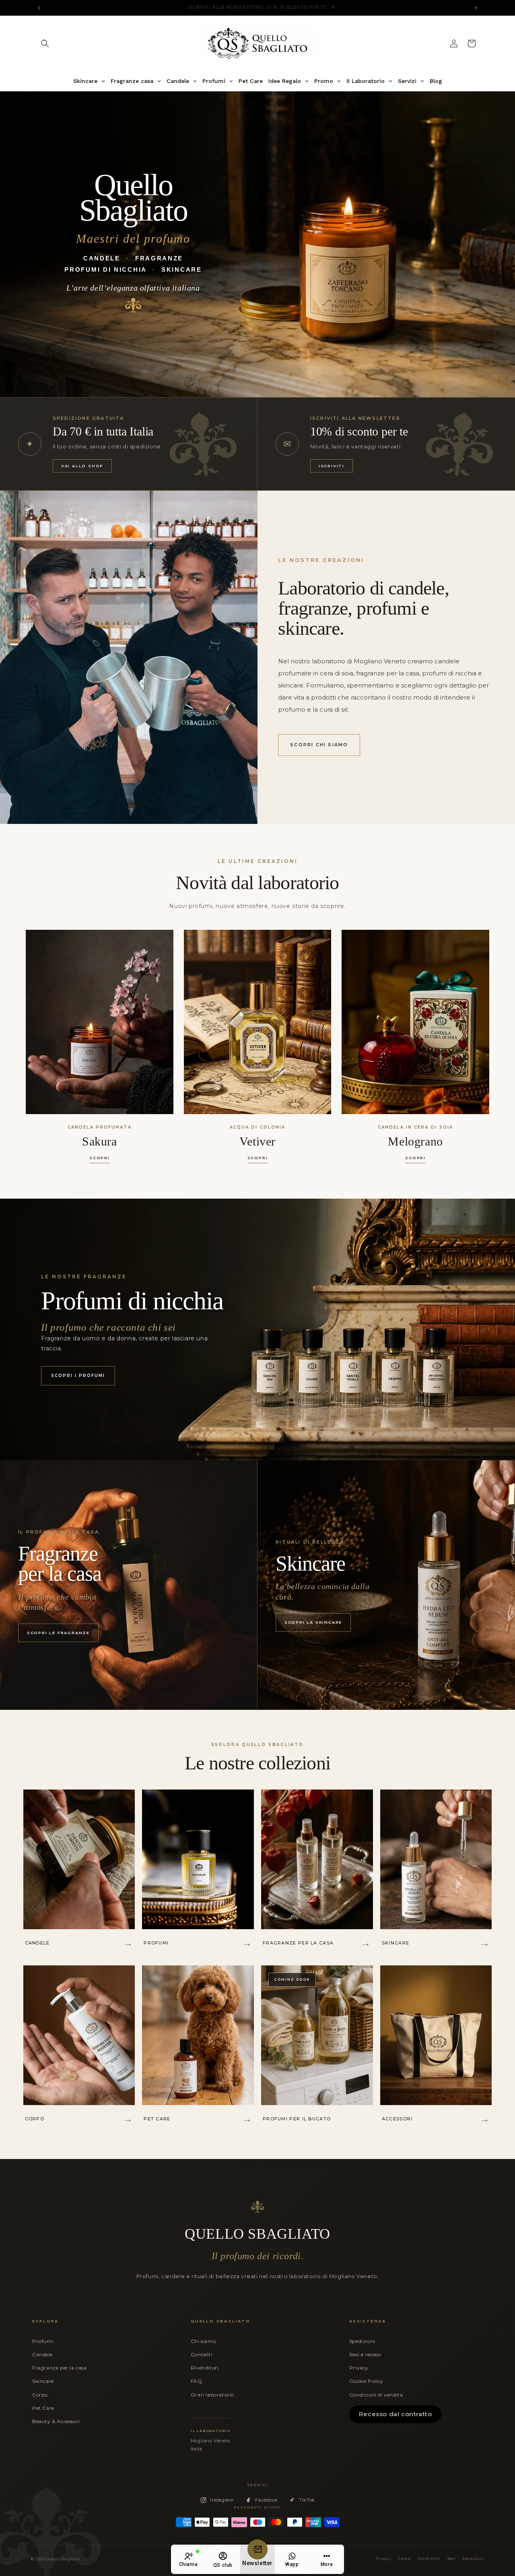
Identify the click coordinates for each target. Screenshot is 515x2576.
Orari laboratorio (212, 2395)
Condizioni (429, 2559)
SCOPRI (100, 1158)
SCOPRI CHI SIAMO (319, 745)
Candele (42, 2354)
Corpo (40, 2395)
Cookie (405, 2559)
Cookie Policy (366, 2381)
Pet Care (43, 2408)
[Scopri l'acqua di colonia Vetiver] (258, 1022)
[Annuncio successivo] (476, 8)
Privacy (359, 2368)
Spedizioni (362, 2341)
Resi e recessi (365, 2354)
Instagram (222, 2500)
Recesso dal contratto (396, 2414)
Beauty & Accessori (56, 2421)
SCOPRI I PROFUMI (78, 1376)
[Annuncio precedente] (39, 8)
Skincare (43, 2381)
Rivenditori (205, 2368)
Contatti (202, 2354)
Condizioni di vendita (376, 2395)
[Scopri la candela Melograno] (415, 1022)
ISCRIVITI (332, 466)
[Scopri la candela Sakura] (100, 1022)
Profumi (43, 2341)
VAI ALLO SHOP (82, 466)
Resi (451, 2559)
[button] (45, 43)
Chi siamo (203, 2341)
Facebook (266, 2500)
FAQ (197, 2381)
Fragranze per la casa (60, 2368)
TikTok (307, 2500)
